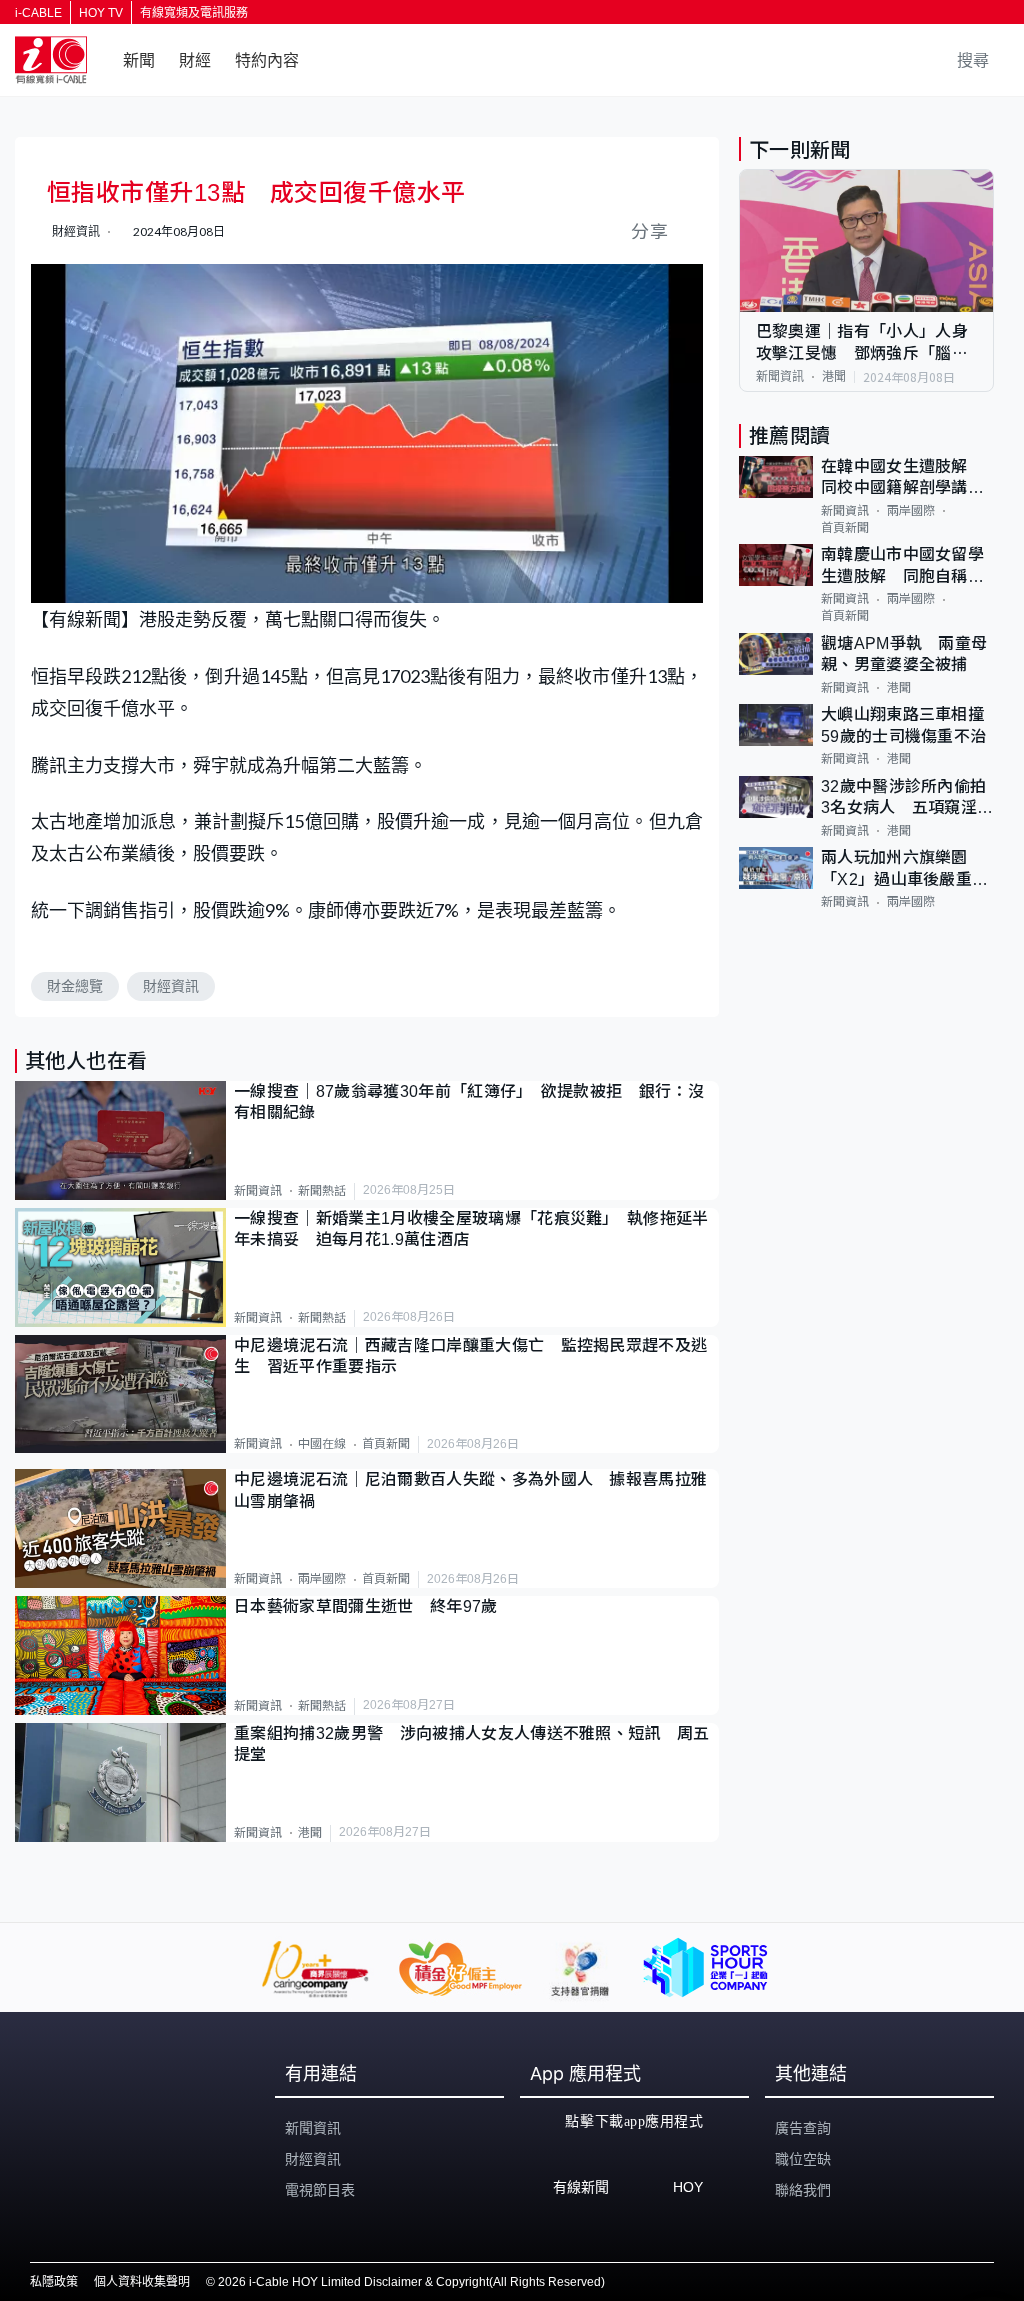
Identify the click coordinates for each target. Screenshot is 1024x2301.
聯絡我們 (803, 2190)
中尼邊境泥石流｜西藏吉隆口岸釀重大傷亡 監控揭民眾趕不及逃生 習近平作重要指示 (470, 1356)
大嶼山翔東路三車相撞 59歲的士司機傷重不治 (907, 725)
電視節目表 (320, 2190)
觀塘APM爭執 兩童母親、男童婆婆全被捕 (904, 654)
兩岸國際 (322, 1579)
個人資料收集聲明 (142, 2282)
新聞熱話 (322, 1191)
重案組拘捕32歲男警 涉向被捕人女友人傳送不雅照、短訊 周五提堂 (472, 1744)
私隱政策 (54, 2282)
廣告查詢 (803, 2128)
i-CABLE (38, 13)
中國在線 (322, 1444)
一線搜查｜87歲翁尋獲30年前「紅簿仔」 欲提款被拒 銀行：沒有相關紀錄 (469, 1102)
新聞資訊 (258, 1191)
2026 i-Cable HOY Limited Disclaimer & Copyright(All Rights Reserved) (411, 2282)
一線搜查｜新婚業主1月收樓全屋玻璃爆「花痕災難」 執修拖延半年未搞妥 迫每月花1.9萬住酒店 (471, 1229)
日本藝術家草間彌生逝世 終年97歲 (365, 1606)
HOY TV (101, 13)
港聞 (310, 1833)
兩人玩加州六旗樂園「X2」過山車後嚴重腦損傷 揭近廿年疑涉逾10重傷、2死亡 (905, 869)
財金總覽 (75, 986)
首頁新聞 (386, 1444)
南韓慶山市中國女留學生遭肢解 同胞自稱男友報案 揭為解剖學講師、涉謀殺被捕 (902, 566)
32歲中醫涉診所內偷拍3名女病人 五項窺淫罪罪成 (907, 798)
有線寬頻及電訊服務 (194, 13)
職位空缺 (803, 2159)
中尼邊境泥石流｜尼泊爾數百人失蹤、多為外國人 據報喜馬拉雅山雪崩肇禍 (470, 1490)
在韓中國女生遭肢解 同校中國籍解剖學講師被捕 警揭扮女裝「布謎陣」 (902, 478)
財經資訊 (171, 986)
